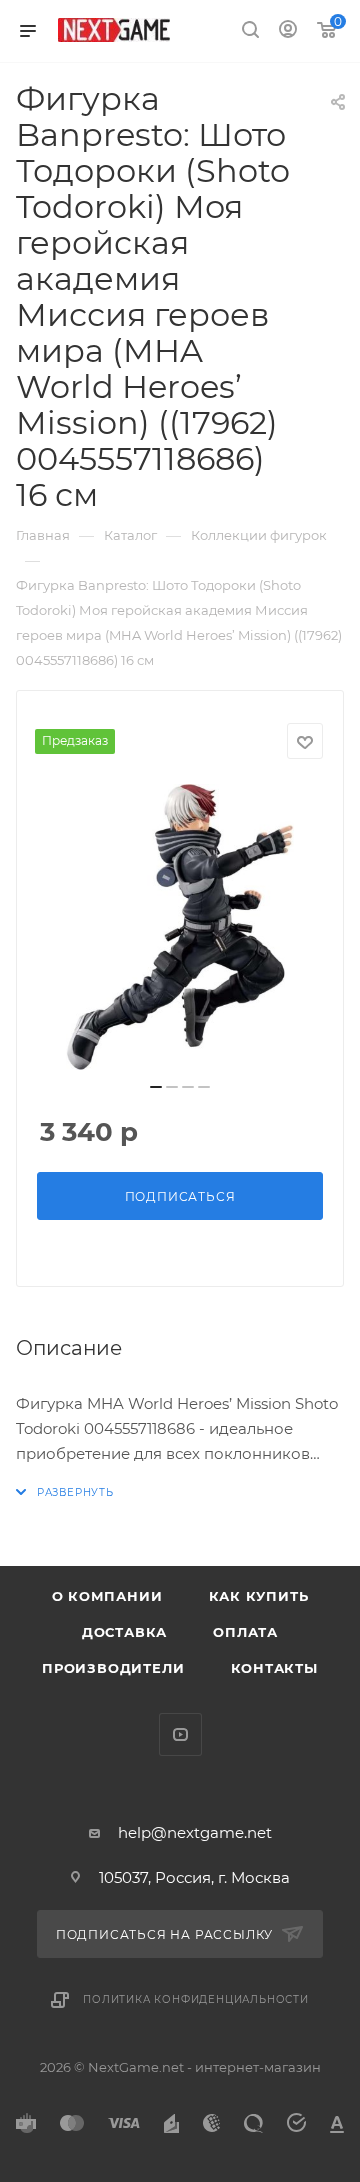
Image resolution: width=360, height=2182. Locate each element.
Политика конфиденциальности (196, 1999)
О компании (107, 1596)
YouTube (180, 1734)
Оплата (245, 1632)
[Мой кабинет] (288, 31)
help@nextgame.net (195, 1832)
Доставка (124, 1632)
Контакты (274, 1668)
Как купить (259, 1596)
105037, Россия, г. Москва (194, 1877)
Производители (113, 1668)
